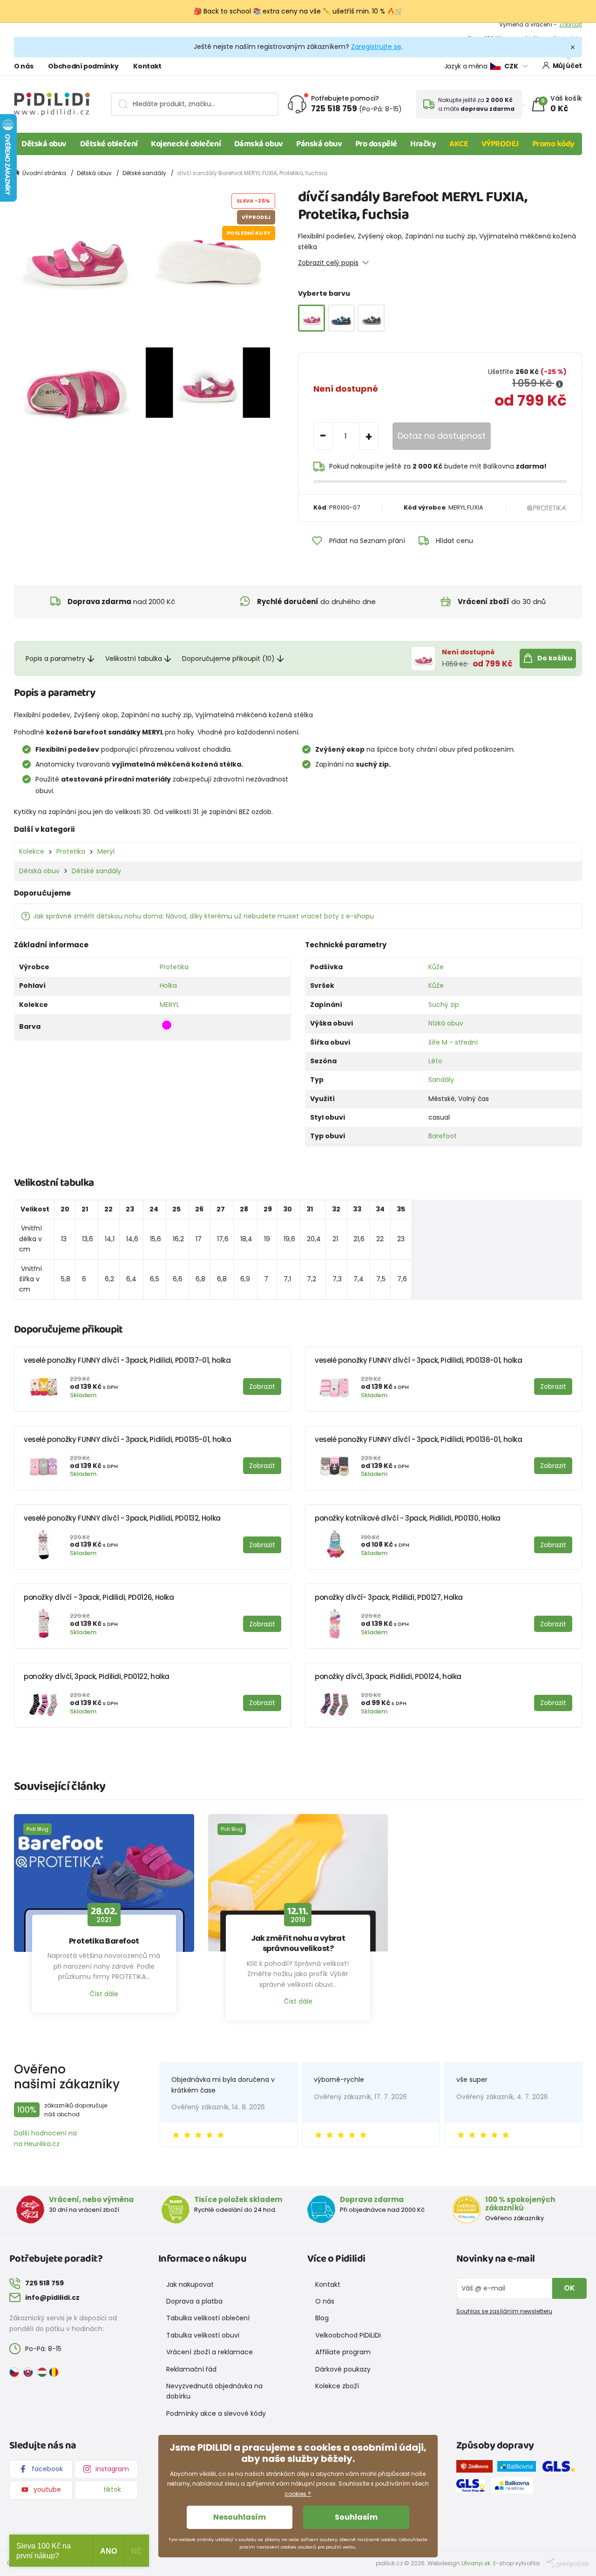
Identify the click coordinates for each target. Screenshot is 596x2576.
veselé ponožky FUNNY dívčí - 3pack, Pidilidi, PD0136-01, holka (419, 1439)
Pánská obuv (319, 144)
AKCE (459, 144)
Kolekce (32, 851)
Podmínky (568, 30)
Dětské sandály (144, 173)
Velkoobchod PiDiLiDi (348, 2335)
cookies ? (298, 2494)
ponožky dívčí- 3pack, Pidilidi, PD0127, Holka (389, 1597)
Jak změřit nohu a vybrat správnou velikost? (298, 1944)
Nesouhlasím (240, 2517)
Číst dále (104, 1994)
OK (569, 2288)
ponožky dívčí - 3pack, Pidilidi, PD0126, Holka (99, 1597)
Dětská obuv (44, 144)
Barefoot (443, 1136)
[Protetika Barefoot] (104, 1883)
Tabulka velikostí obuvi (203, 2335)
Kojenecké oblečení (186, 144)
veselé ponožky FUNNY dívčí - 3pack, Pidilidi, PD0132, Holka (122, 1518)
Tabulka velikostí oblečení (208, 2318)
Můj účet (567, 66)
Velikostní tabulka (134, 659)
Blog (322, 2318)
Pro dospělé (376, 144)
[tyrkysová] (341, 318)
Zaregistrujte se (376, 47)
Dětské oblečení (109, 144)
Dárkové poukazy (343, 2369)
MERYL (169, 1005)
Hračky (423, 144)
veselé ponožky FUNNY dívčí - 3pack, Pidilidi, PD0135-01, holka (128, 1439)
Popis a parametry (55, 659)
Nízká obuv (446, 1023)
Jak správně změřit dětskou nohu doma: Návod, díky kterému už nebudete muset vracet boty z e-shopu (203, 916)
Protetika (71, 851)
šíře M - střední (453, 1042)
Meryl (106, 851)
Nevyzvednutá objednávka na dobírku (214, 2391)
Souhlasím (356, 2517)
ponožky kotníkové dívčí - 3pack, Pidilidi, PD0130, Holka (408, 1518)
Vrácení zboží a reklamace (210, 2352)
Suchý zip (444, 1005)
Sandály (441, 1080)
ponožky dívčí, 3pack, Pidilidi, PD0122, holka (97, 1676)
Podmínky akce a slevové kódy (216, 2413)
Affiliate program (343, 2352)
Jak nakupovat (190, 2284)
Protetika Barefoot (104, 1941)
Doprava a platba (194, 2301)
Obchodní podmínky (83, 66)
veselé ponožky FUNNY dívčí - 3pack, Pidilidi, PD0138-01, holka (419, 1360)
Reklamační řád (191, 2369)
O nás (24, 66)
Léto (435, 1061)
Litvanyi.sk (476, 2563)
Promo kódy (554, 144)
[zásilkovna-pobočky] (477, 2468)
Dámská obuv (259, 144)
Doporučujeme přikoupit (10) (228, 659)
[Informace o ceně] (559, 384)
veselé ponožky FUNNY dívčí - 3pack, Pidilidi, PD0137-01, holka (127, 1360)
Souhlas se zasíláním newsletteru (504, 2311)
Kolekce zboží (337, 2386)
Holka (168, 986)
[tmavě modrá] (371, 318)
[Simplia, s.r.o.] (567, 2563)
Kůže (436, 967)
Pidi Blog (37, 1829)
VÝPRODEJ (500, 144)
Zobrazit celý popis (328, 263)
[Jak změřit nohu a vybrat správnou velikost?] (298, 1883)
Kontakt (147, 66)
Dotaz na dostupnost (442, 436)
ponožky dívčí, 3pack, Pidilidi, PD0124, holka (388, 1676)
